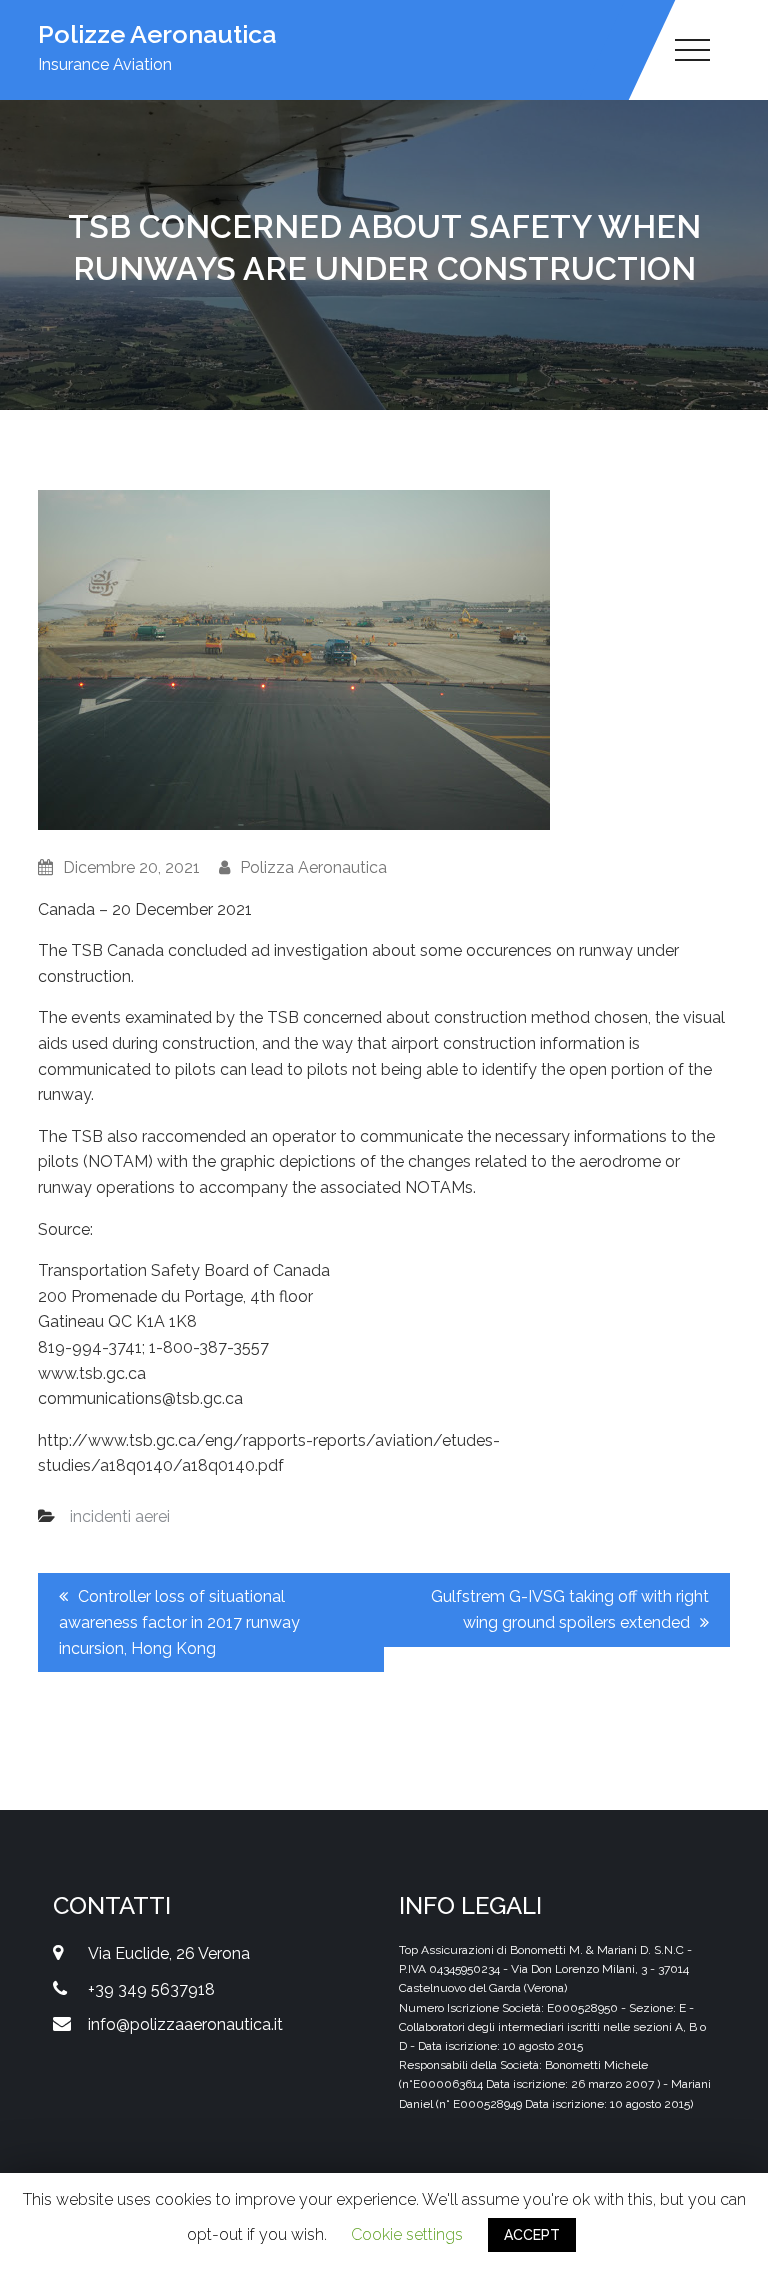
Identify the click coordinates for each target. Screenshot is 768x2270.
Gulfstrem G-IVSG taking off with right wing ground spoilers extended (570, 1609)
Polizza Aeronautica (313, 867)
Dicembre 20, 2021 (131, 867)
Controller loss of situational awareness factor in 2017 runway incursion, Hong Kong (179, 1622)
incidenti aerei (120, 1516)
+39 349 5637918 (151, 1989)
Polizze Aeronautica (157, 34)
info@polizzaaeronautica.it (185, 2024)
